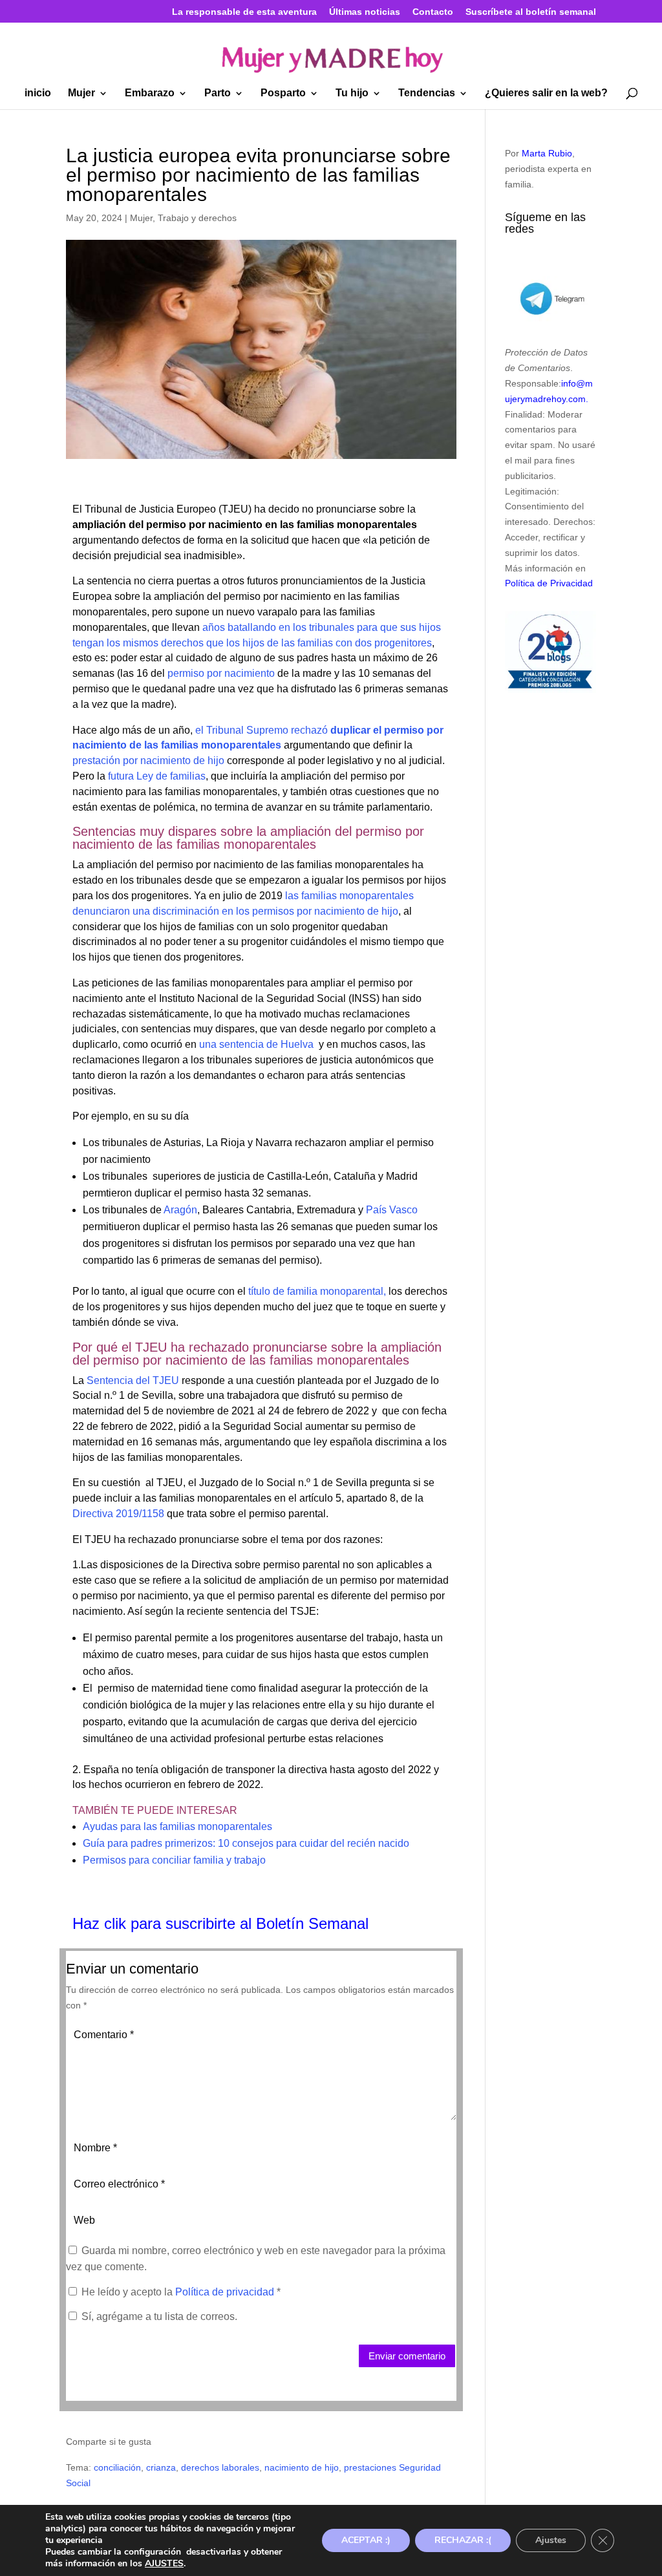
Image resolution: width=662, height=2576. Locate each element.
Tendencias (427, 93)
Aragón (180, 1210)
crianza (161, 2467)
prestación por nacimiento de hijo (148, 761)
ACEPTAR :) (366, 2540)
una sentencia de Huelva (256, 1044)
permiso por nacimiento (220, 673)
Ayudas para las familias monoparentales (177, 1826)
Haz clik (101, 1923)
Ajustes (551, 2540)
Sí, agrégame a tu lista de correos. (158, 2316)
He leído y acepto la (181, 2292)
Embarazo (150, 93)
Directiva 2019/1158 (118, 1514)
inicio (38, 93)
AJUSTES (164, 2564)
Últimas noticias (365, 12)
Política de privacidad (226, 2292)
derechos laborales (220, 2467)
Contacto (433, 12)
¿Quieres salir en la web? (546, 93)
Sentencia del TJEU (133, 1380)
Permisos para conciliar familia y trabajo (174, 1860)
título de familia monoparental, (317, 1291)
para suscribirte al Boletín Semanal (250, 1923)
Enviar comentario (407, 2356)
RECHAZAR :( (463, 2540)
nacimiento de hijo (302, 2467)
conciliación (117, 2467)
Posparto (283, 93)
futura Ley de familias (155, 776)
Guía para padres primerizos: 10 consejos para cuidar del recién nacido (246, 1843)
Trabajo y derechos (197, 218)
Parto (218, 93)
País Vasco (392, 1210)
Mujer (81, 93)
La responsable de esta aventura (244, 12)
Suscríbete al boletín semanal (531, 12)
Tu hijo (352, 93)
